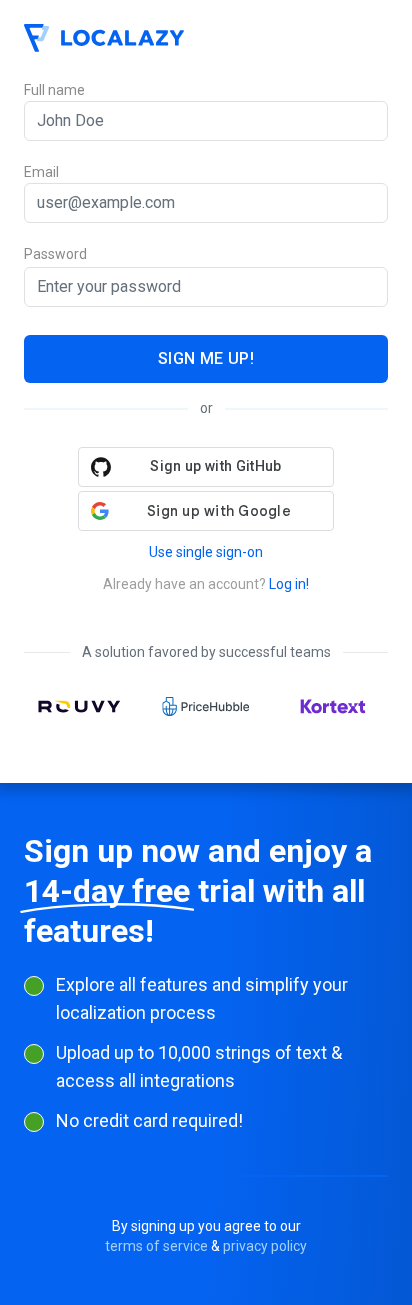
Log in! (289, 584)
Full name (54, 90)
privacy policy (265, 1246)
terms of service (156, 1246)
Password (55, 254)
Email (41, 172)
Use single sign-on (206, 552)
